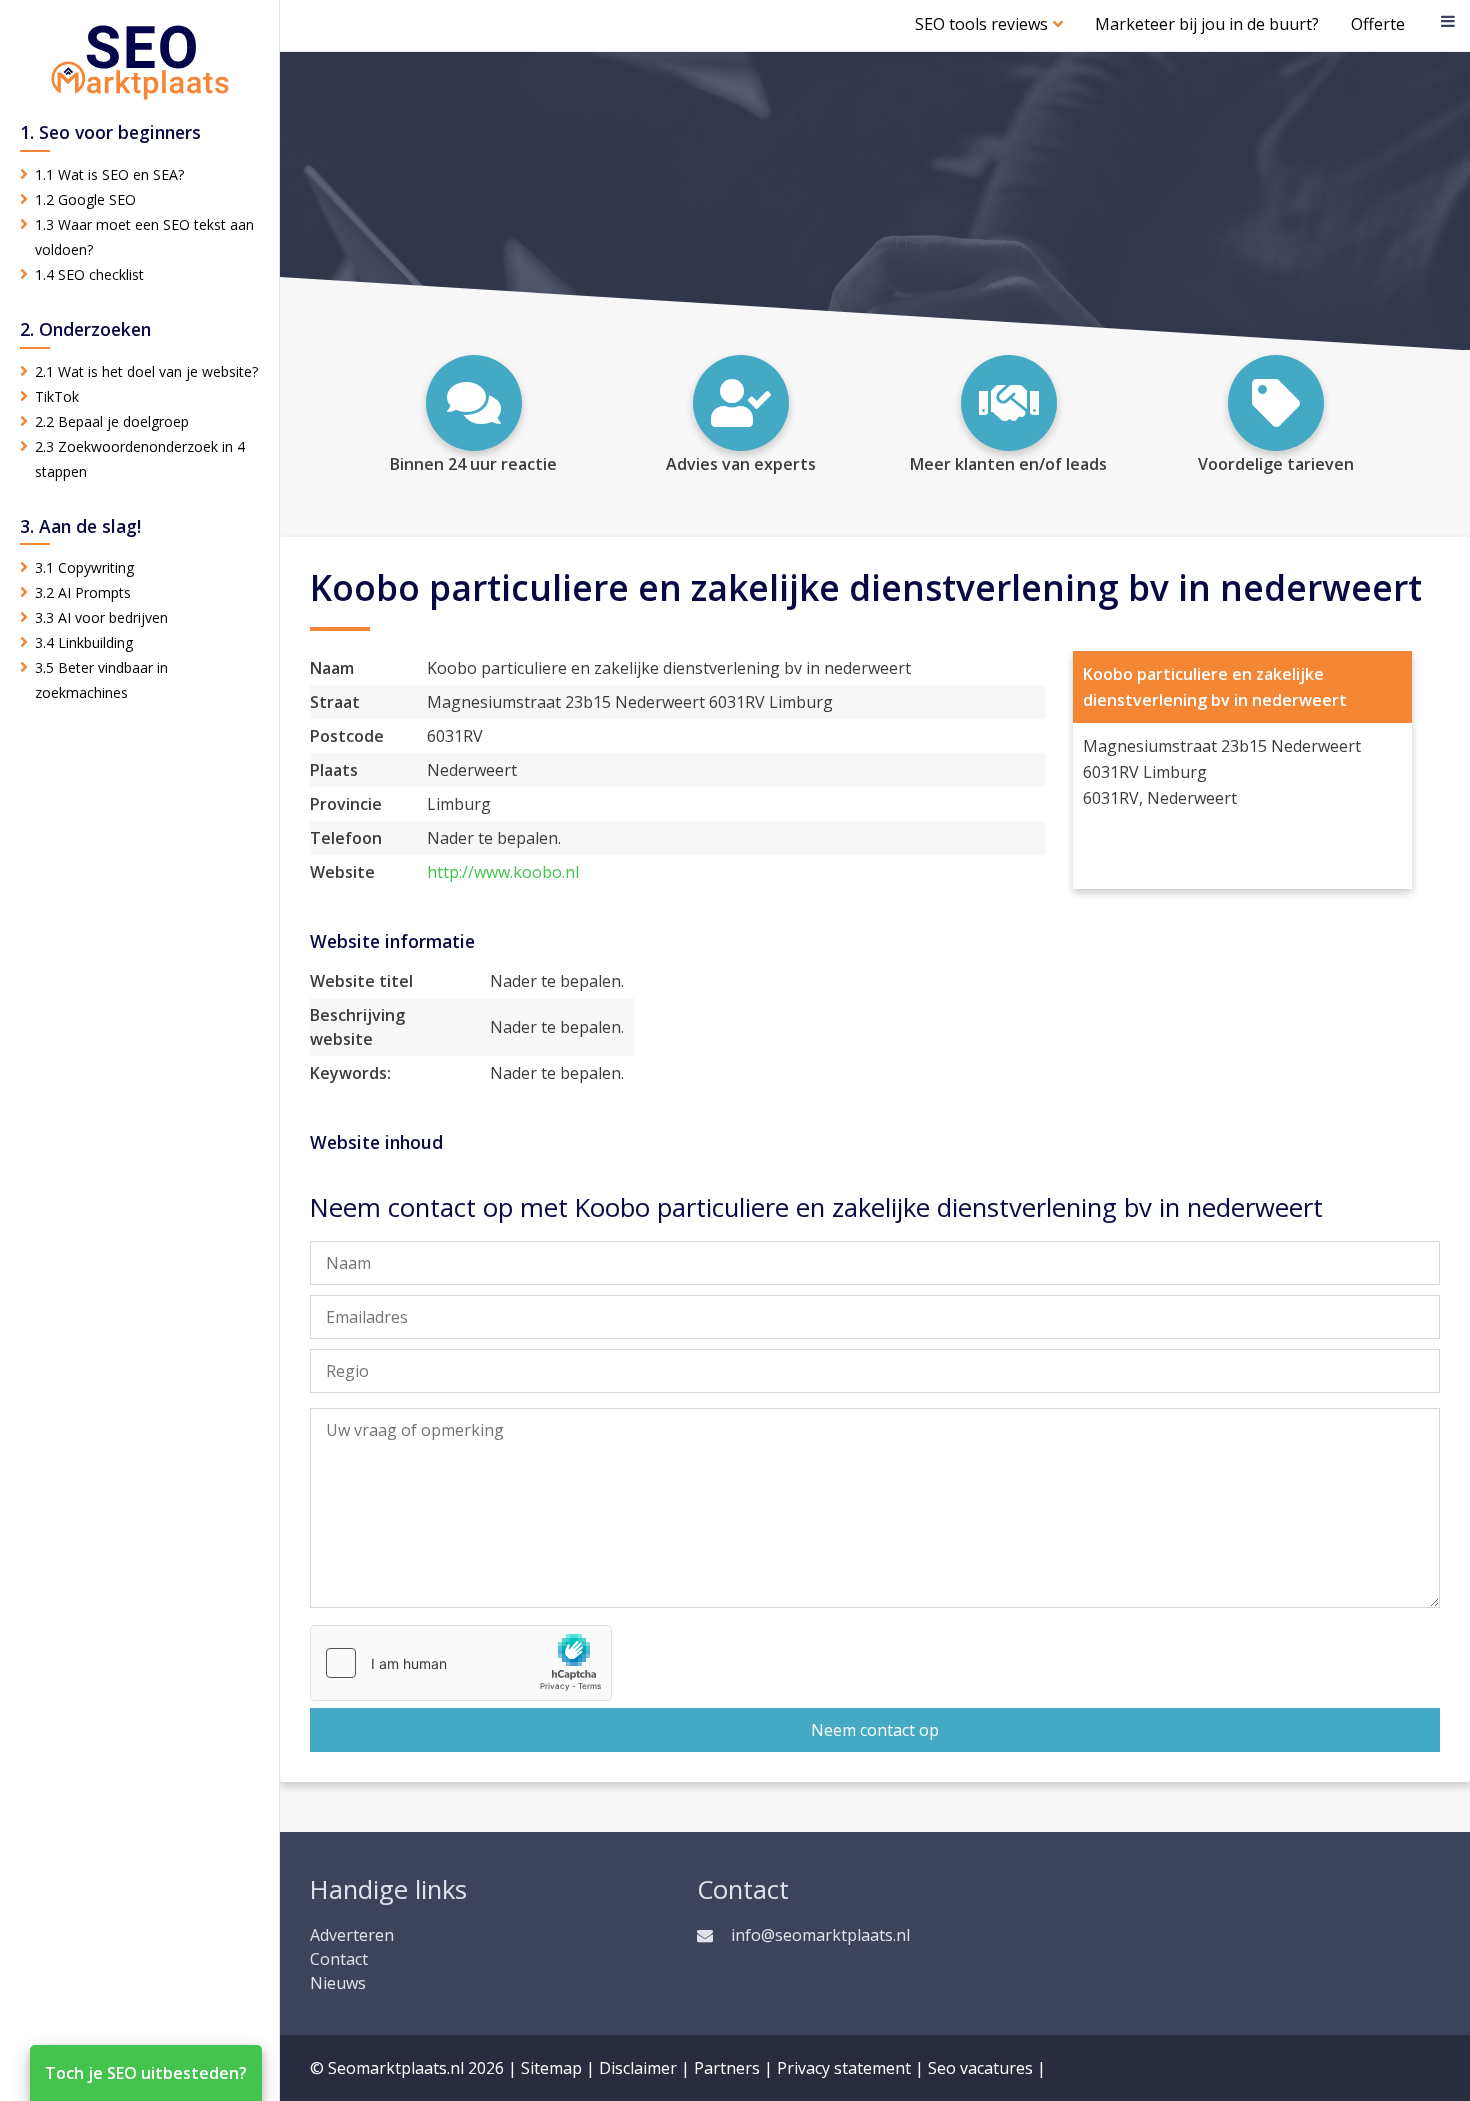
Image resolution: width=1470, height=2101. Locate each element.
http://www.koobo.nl (503, 872)
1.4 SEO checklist (89, 274)
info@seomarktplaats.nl (820, 1935)
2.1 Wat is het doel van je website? (146, 371)
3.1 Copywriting (84, 567)
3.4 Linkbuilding (84, 642)
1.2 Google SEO (85, 199)
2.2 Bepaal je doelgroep (112, 421)
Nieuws (338, 1983)
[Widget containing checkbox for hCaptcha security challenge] (461, 1663)
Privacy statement (844, 2068)
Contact (339, 1959)
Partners (727, 2068)
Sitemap (551, 2068)
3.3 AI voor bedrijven (101, 617)
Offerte (1378, 24)
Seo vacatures (980, 2068)
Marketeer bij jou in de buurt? (1207, 24)
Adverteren (352, 1935)
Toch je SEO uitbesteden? (146, 2073)
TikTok (57, 396)
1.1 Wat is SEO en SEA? (109, 174)
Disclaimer (638, 2068)
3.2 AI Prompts (83, 592)
